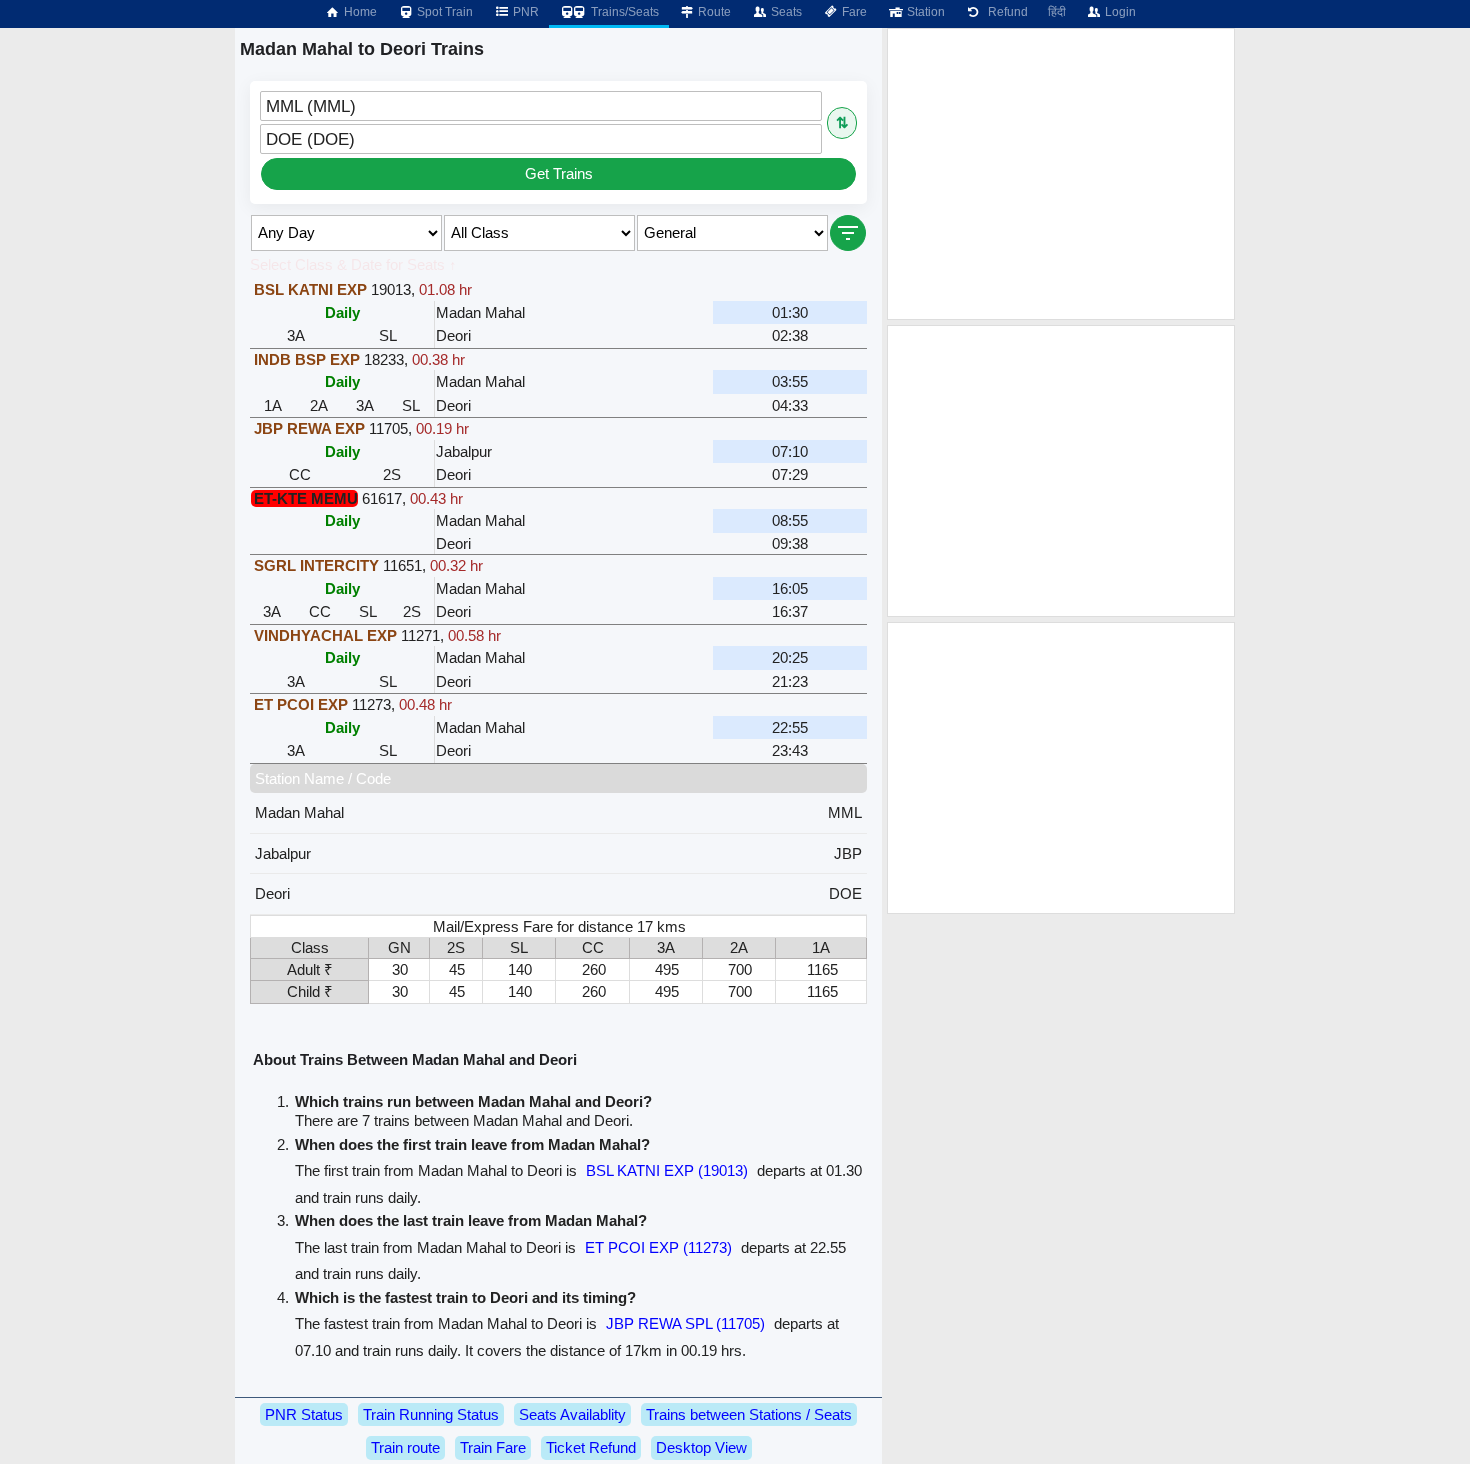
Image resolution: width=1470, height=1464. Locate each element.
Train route (405, 1447)
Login (1119, 12)
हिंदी (1057, 12)
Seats (785, 12)
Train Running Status (431, 1414)
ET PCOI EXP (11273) (658, 1247)
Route (713, 12)
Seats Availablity (572, 1414)
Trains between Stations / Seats (749, 1414)
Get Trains (559, 173)
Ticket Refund (591, 1447)
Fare (853, 12)
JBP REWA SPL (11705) (685, 1323)
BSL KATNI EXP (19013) (667, 1170)
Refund (1005, 12)
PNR (524, 12)
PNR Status (304, 1414)
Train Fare (493, 1447)
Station (924, 12)
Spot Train (443, 12)
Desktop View (701, 1447)
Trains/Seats (623, 12)
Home (359, 12)
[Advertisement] (1061, 174)
